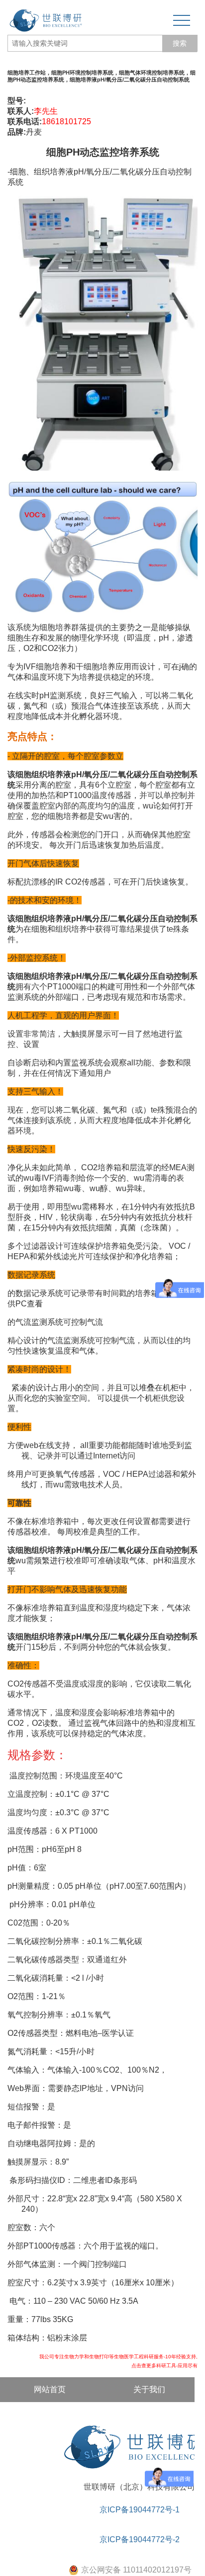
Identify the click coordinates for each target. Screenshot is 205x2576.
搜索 (180, 43)
